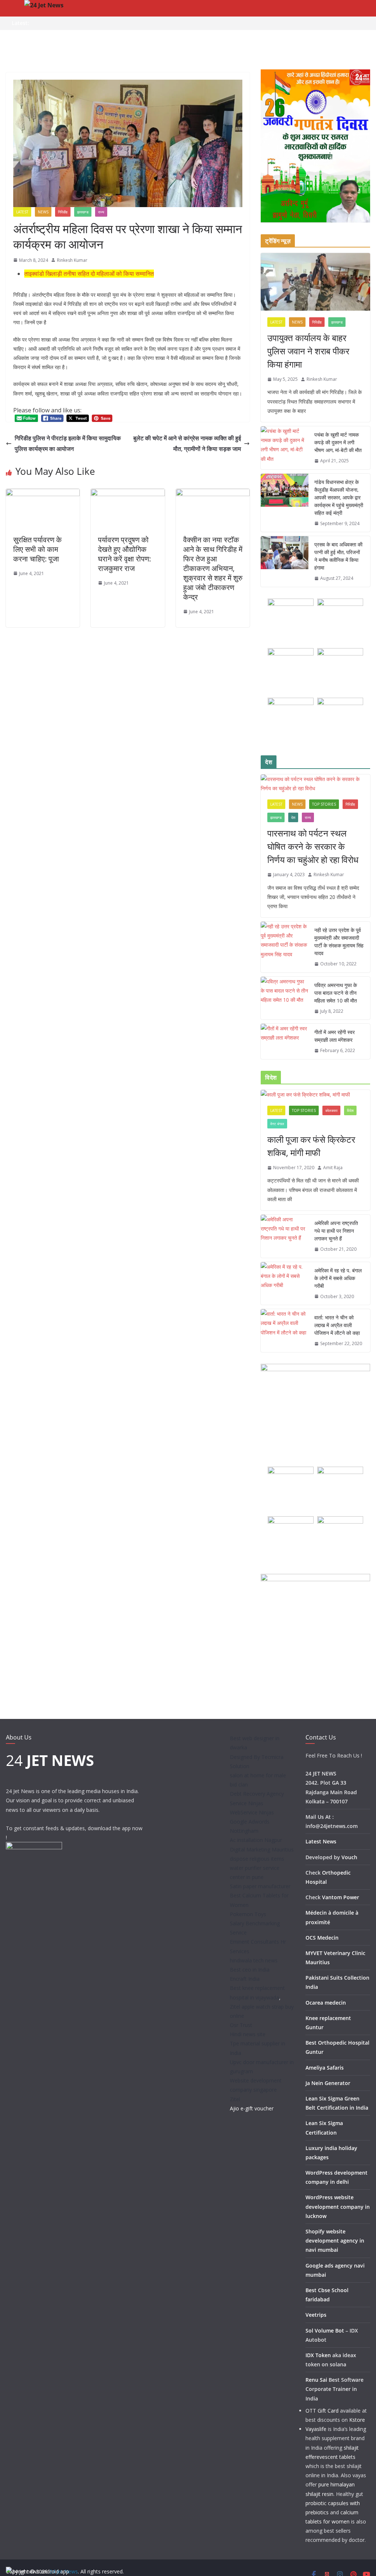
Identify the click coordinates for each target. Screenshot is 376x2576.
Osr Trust (241, 2025)
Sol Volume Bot (325, 2331)
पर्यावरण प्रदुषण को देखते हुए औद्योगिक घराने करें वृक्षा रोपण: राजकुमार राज (124, 554)
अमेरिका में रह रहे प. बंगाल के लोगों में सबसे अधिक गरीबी (338, 1278)
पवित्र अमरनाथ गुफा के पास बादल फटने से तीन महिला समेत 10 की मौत (336, 993)
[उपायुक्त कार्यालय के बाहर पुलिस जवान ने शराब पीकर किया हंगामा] (315, 282)
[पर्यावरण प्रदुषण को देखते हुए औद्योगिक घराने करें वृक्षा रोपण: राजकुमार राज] (128, 494)
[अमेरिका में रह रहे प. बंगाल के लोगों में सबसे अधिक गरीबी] (285, 1284)
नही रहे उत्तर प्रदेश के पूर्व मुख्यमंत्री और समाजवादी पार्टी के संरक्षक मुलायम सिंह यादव (339, 942)
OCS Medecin (322, 1938)
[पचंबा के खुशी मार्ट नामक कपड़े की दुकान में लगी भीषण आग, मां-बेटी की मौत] (285, 448)
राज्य (101, 212)
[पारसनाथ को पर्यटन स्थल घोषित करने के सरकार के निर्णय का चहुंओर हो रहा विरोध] (315, 784)
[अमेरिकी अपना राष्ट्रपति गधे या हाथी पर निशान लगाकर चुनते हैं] (285, 1236)
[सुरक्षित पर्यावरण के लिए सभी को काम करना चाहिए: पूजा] (43, 494)
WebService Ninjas (252, 1812)
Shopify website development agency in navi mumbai (335, 2241)
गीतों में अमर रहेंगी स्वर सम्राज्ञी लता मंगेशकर (335, 1036)
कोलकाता (331, 1110)
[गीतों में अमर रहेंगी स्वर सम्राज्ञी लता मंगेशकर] (285, 1041)
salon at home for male (258, 1775)
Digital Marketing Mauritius (262, 1849)
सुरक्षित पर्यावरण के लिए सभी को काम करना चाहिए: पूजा (37, 549)
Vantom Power (341, 1897)
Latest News (321, 1841)
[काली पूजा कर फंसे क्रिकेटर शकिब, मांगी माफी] (315, 1094)
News (43, 212)
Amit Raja (333, 1168)
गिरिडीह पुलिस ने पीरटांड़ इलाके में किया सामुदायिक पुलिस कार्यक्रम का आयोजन (68, 443)
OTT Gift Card (322, 2411)
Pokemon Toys (248, 1914)
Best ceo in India (250, 1970)
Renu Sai (316, 2380)
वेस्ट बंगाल (277, 1124)
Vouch (349, 1857)
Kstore (357, 2420)
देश (293, 817)
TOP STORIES (324, 804)
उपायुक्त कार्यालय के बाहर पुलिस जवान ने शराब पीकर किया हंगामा (308, 351)
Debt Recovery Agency (257, 1794)
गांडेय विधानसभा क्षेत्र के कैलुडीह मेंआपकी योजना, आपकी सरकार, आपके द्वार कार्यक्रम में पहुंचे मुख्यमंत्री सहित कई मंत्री (339, 497)
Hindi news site (248, 2034)
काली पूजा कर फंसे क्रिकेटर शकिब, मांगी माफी (311, 1146)
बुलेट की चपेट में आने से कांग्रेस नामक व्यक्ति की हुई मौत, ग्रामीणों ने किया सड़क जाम (187, 443)
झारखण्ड (83, 212)
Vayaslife (316, 2429)
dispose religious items (257, 1859)
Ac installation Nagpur (256, 1840)
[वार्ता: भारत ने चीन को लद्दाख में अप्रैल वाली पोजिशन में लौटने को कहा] (285, 1331)
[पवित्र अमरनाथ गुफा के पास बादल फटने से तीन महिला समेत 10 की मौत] (285, 998)
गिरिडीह (63, 212)
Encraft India (245, 1979)
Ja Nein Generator (328, 2083)
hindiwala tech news (254, 1960)
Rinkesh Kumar (72, 260)
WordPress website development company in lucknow (338, 2206)
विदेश (350, 1110)
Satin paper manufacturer (260, 1886)
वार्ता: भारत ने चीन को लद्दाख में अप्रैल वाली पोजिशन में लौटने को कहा (337, 1325)
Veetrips (316, 2315)
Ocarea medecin (326, 2003)
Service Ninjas (247, 1803)
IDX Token (318, 2355)
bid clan (239, 1784)
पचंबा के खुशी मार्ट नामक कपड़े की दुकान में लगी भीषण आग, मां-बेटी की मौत (338, 442)
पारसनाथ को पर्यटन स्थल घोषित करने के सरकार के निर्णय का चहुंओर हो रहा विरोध (313, 846)
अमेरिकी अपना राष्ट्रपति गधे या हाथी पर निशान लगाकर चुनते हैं (336, 1231)
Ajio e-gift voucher (252, 2108)
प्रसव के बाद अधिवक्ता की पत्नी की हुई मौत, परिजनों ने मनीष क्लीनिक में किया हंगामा (338, 556)
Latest (22, 212)
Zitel (235, 2099)
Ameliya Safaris (325, 2068)
